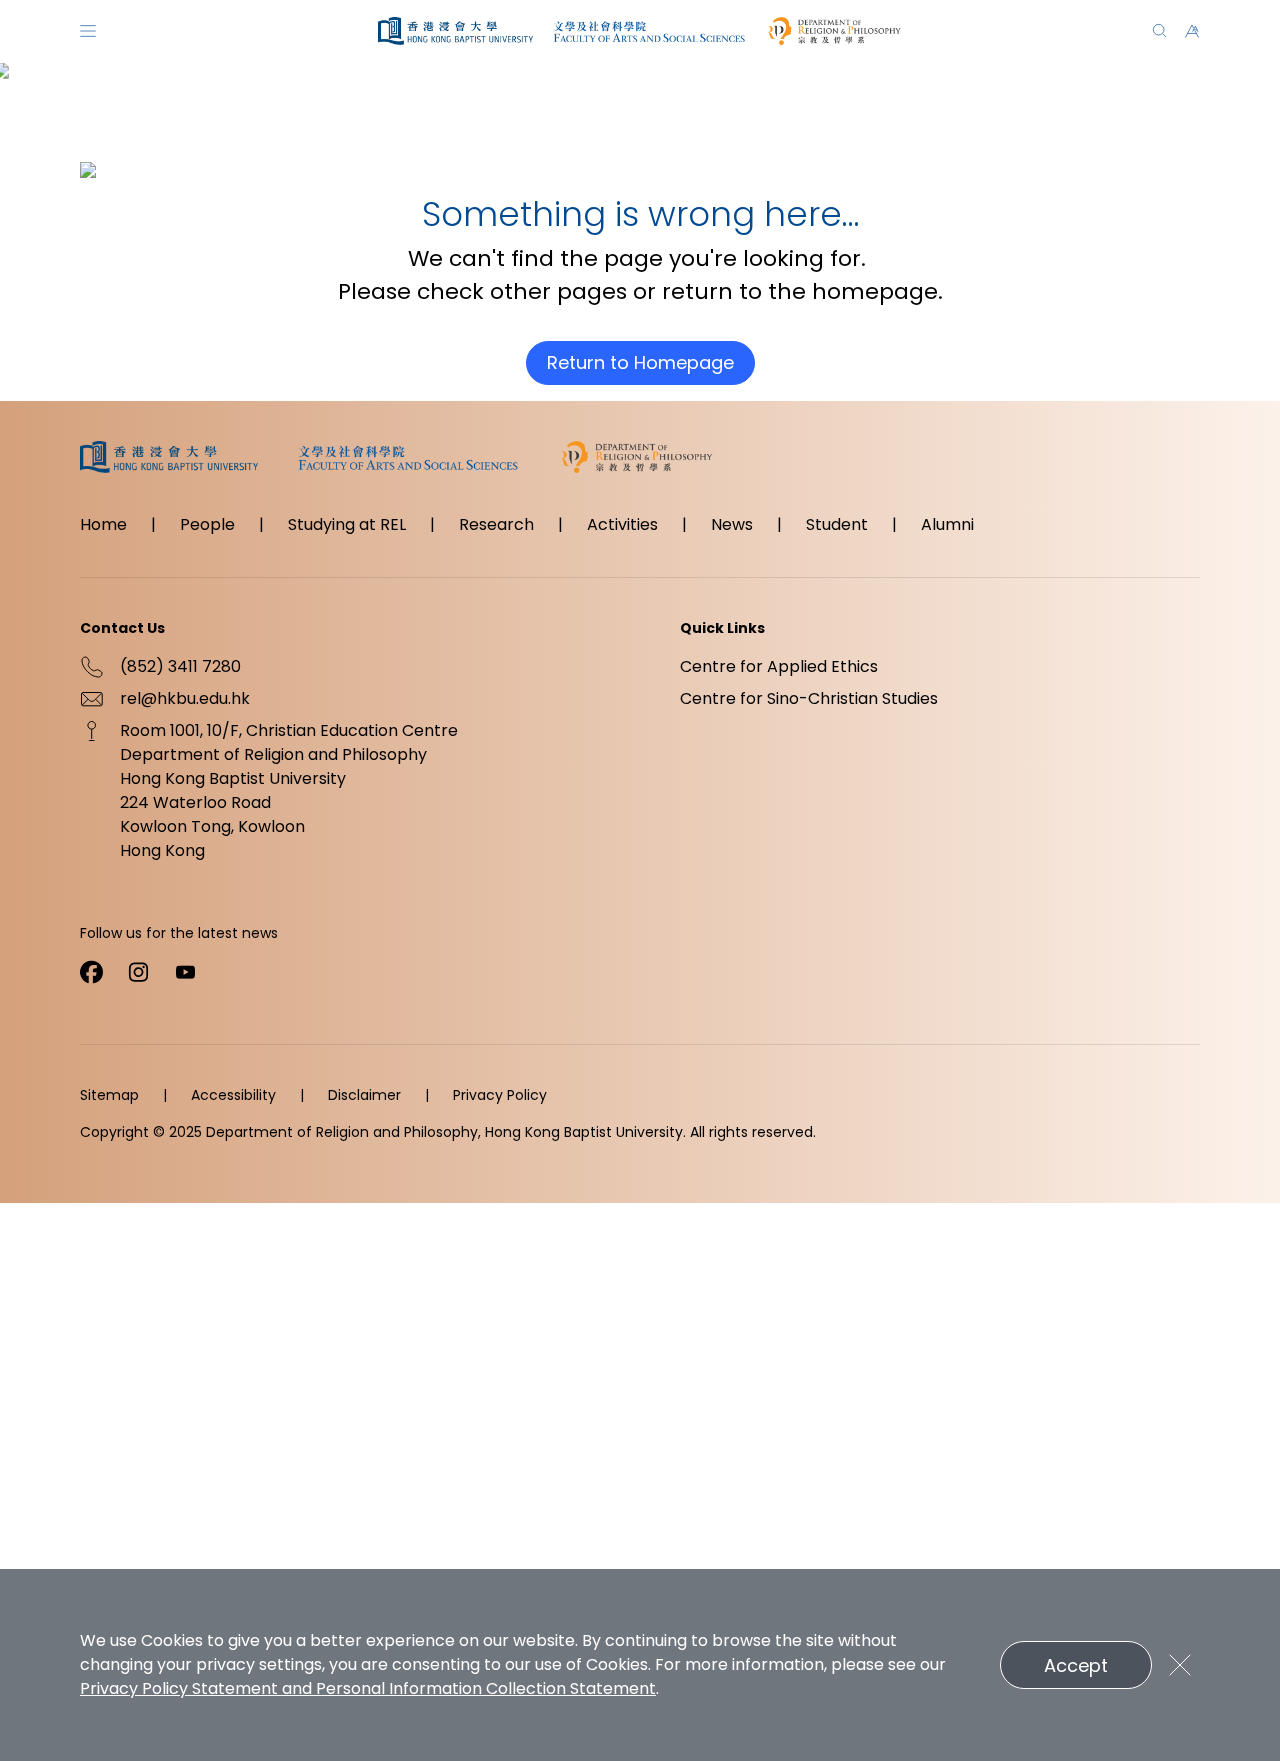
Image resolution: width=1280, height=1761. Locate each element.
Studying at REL (347, 524)
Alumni (947, 524)
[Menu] (88, 31)
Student (837, 524)
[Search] (1160, 31)
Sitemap (109, 1095)
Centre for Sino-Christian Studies (809, 698)
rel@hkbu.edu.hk (185, 698)
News (732, 524)
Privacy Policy (500, 1095)
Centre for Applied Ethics (779, 666)
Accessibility (233, 1095)
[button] (1192, 31)
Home (103, 524)
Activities (622, 524)
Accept (1076, 1665)
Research (496, 524)
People (207, 524)
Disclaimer (364, 1095)
